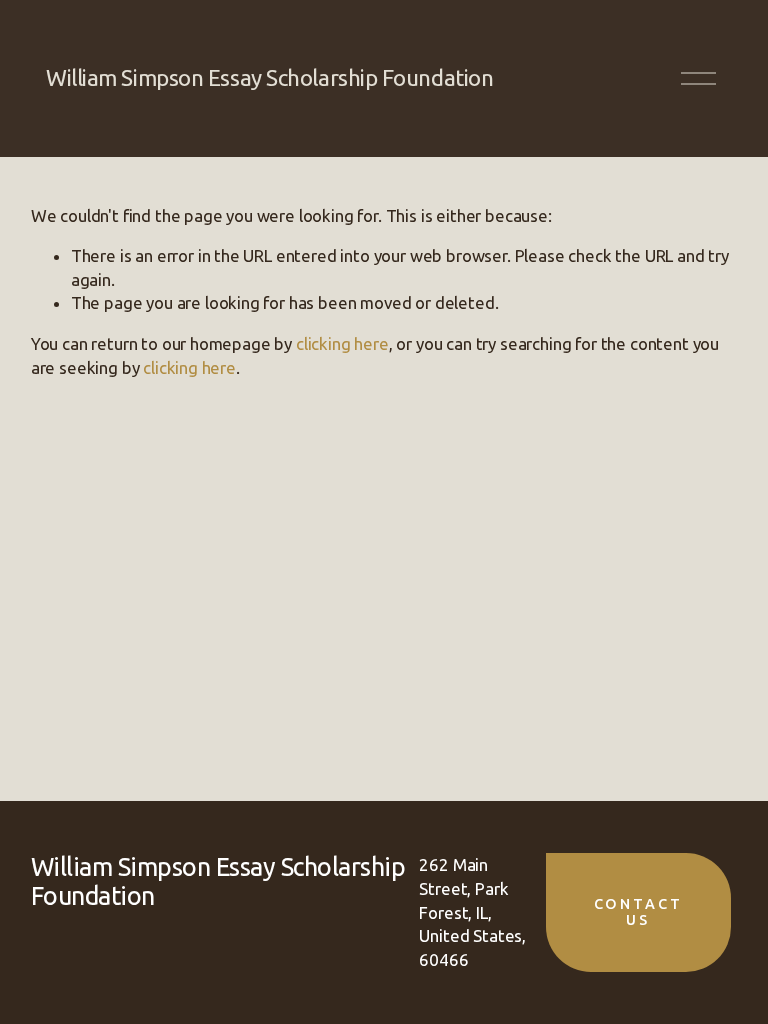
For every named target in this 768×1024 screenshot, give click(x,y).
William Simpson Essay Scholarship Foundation (269, 77)
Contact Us (638, 912)
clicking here (342, 343)
